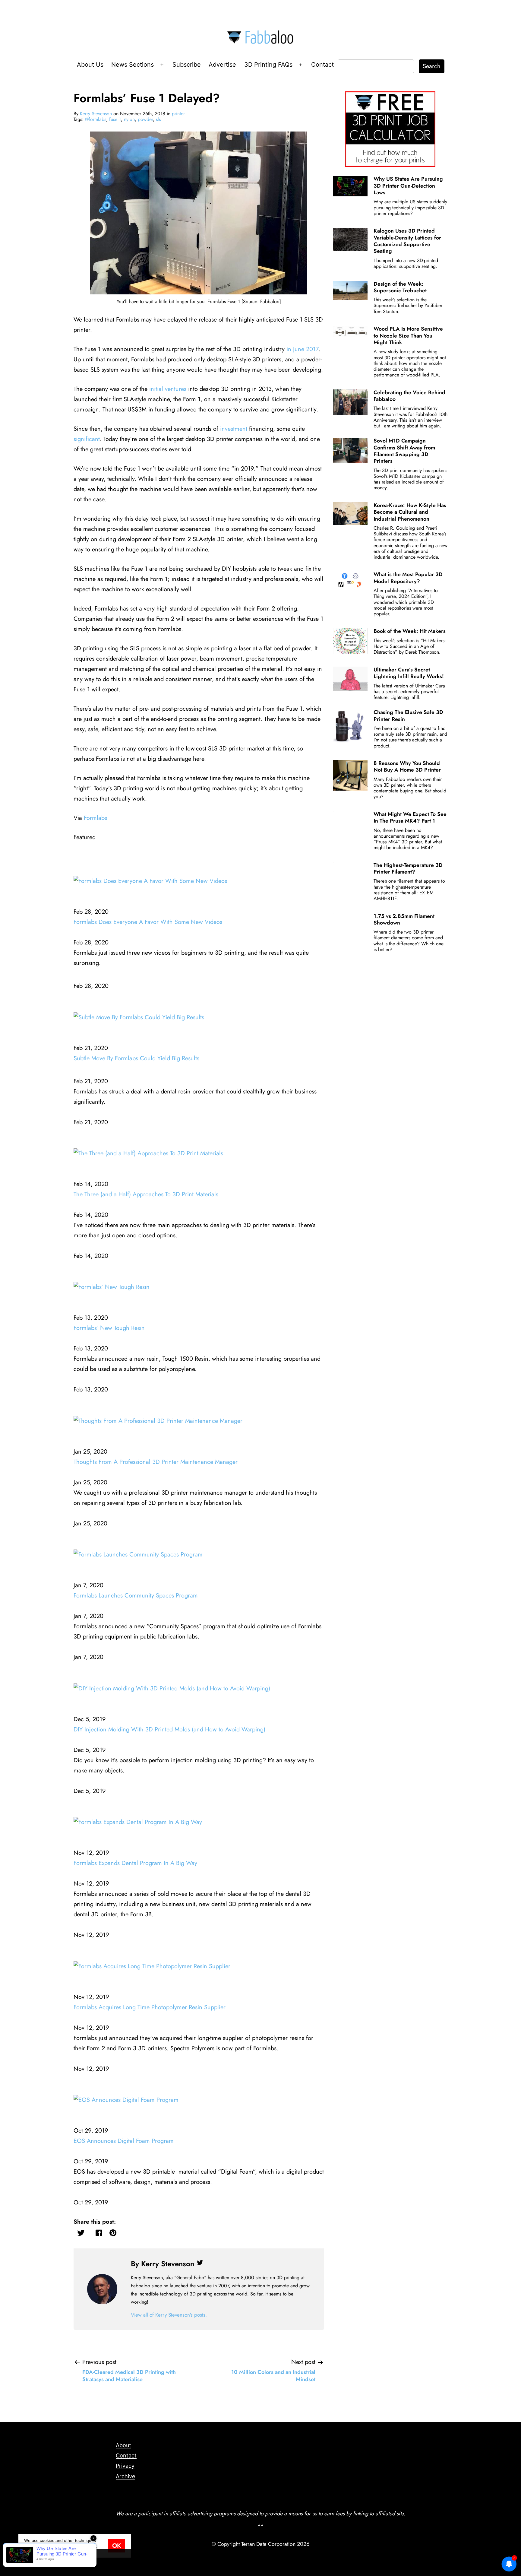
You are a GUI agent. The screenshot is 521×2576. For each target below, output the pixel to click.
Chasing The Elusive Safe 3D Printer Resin (408, 715)
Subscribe (187, 65)
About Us (90, 65)
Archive (125, 2476)
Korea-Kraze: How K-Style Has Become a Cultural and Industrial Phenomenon (410, 512)
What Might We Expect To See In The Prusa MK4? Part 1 (410, 817)
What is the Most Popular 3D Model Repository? (408, 578)
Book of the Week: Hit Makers (410, 631)
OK (117, 2546)
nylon (129, 119)
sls (158, 119)
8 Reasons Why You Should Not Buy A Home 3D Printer (407, 766)
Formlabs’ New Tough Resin (109, 1328)
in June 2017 (302, 349)
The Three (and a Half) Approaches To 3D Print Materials (146, 1194)
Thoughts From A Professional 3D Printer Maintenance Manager (156, 1462)
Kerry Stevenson (96, 114)
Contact (322, 65)
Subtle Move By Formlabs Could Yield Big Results (136, 1058)
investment (234, 429)
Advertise (222, 65)
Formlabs (95, 818)
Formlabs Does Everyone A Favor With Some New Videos (148, 922)
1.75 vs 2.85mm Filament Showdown (404, 919)
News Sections (133, 65)
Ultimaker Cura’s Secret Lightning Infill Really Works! (409, 673)
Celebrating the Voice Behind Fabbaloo (409, 396)
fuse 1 (115, 119)
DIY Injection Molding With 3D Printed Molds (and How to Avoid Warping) (169, 1729)
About (123, 2445)
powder (145, 119)
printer (178, 114)
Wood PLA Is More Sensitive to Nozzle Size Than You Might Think (408, 336)
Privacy (125, 2466)
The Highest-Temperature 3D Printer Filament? (408, 868)
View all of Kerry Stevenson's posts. (169, 2315)
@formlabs (96, 119)
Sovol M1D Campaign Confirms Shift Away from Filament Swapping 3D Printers (404, 451)
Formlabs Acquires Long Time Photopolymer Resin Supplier (150, 2007)
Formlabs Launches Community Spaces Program (136, 1596)
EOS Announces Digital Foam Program (124, 2141)
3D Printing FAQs (268, 65)
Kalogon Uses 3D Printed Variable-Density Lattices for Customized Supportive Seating (407, 241)
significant (87, 439)
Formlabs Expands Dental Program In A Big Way (135, 1863)
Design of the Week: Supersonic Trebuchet (400, 287)
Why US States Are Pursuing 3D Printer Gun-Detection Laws (408, 186)
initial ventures (168, 389)
